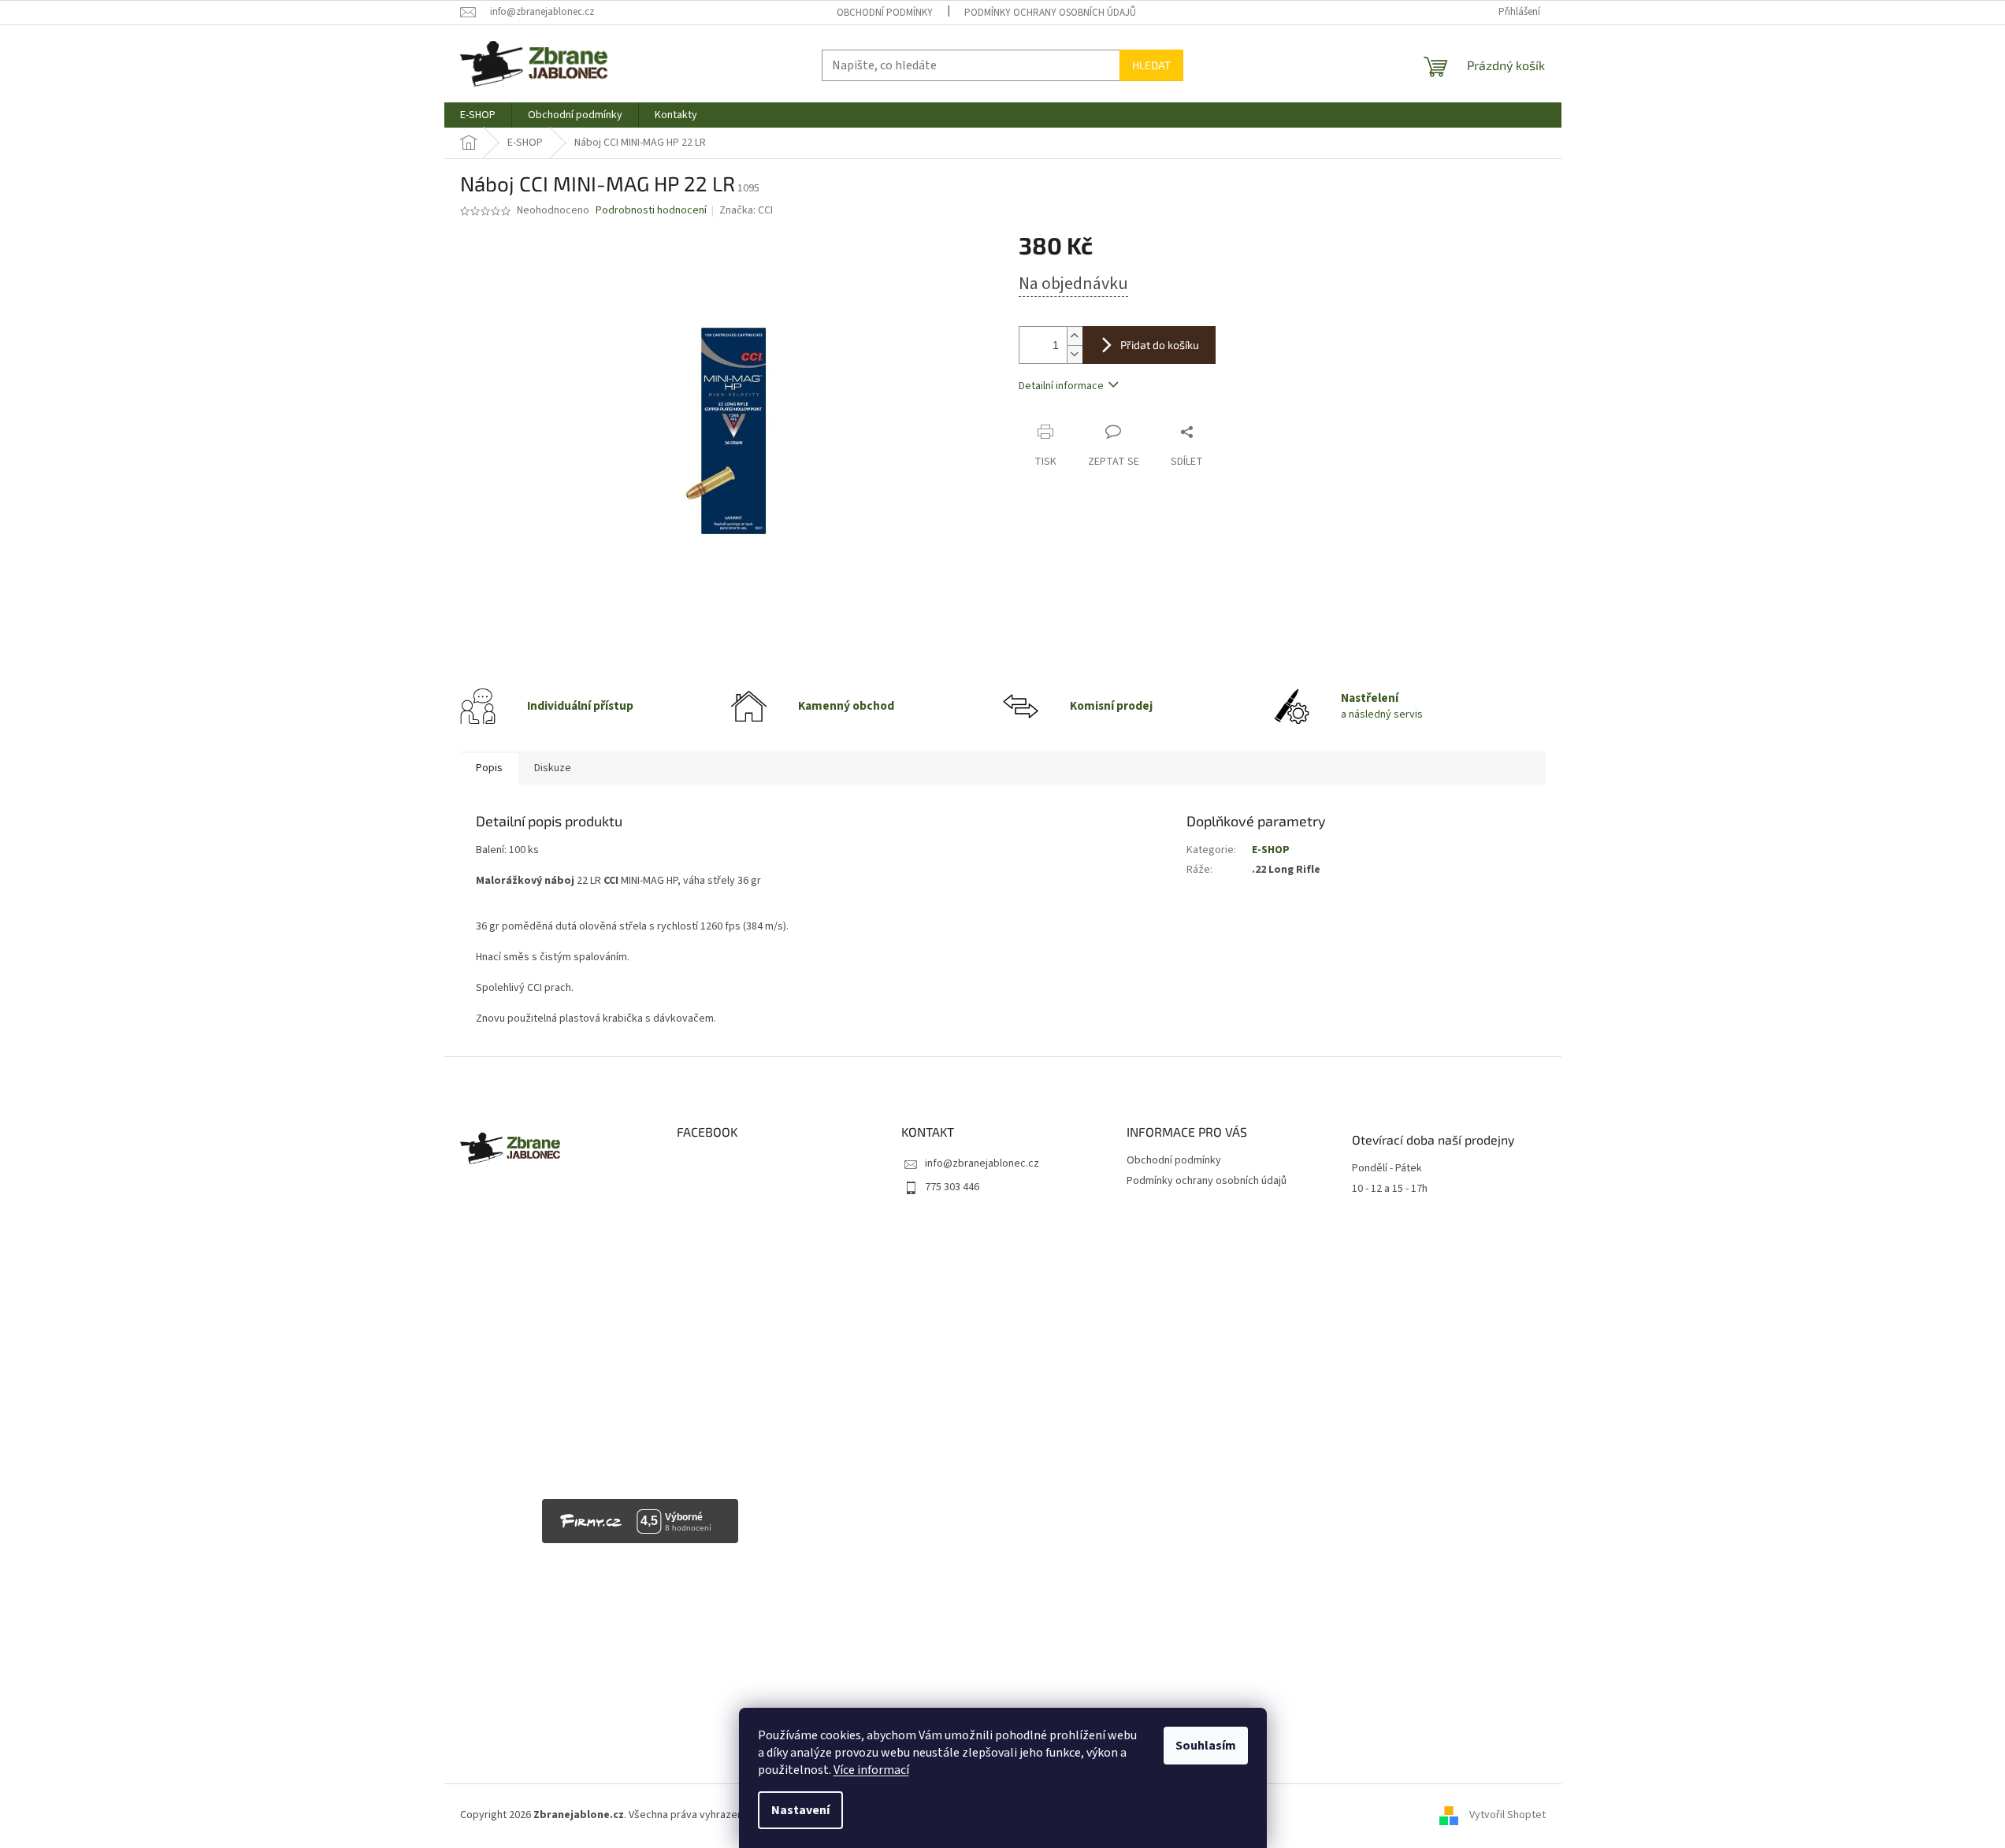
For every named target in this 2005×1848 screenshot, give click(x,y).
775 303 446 (952, 1187)
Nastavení (800, 1810)
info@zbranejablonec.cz (982, 1163)
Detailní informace (1061, 386)
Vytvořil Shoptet (1507, 1816)
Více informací (871, 1770)
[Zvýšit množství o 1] (1075, 336)
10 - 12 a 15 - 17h (1390, 1189)
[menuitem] (478, 115)
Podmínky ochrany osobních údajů (1050, 13)
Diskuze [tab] (553, 768)
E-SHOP (1271, 850)
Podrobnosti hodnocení (651, 211)
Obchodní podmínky (885, 13)
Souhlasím (1206, 1746)
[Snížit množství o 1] (1075, 354)
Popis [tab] (489, 768)
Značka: (746, 210)
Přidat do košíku (1160, 345)
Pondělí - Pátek (1387, 1169)
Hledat (1151, 65)
